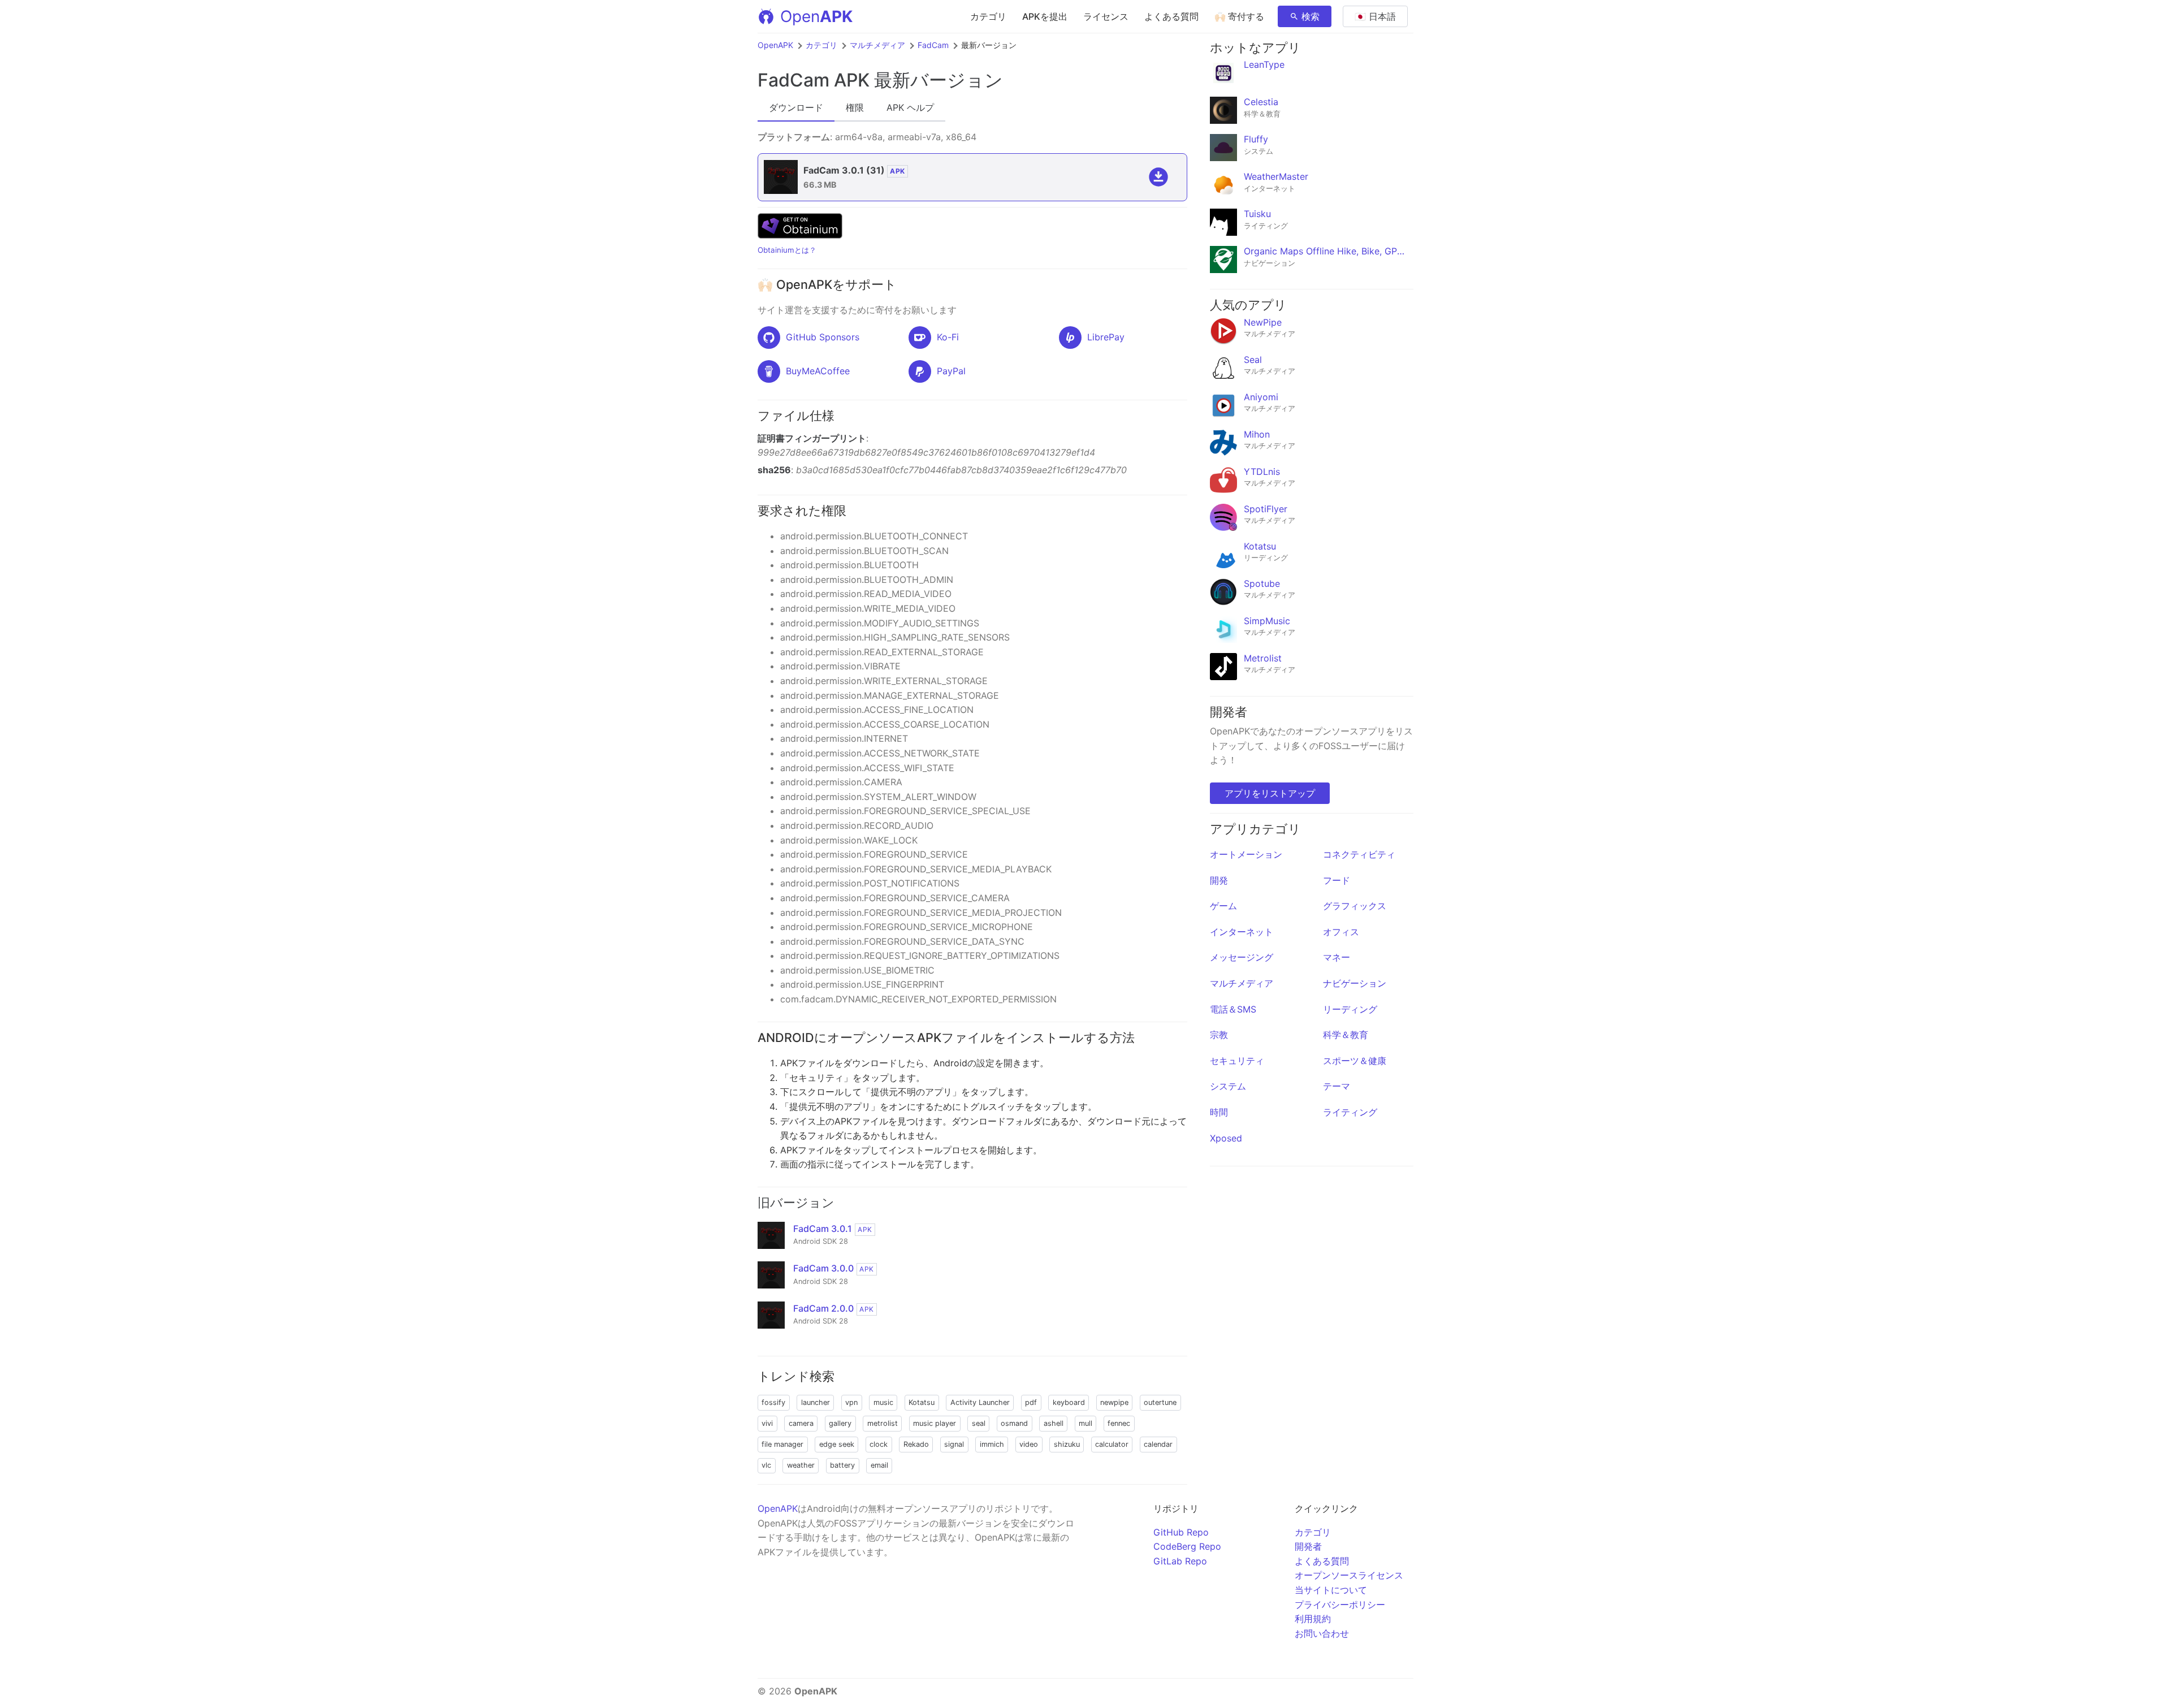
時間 (1219, 1112)
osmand (1014, 1423)
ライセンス (1106, 16)
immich (992, 1444)
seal (979, 1423)
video (1029, 1444)
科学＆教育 (1346, 1035)
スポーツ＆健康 (1355, 1061)
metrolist (883, 1423)
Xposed (1226, 1138)
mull (1085, 1423)
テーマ (1337, 1086)
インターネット (1242, 932)
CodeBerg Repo (1187, 1546)
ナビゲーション (1355, 983)
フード (1337, 880)
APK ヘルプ (910, 107)
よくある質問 (1171, 16)
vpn (851, 1402)
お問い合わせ (1322, 1633)
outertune (1160, 1402)
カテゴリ (988, 16)
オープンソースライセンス (1349, 1575)
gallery (840, 1423)
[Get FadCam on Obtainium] (800, 235)
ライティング (1350, 1112)
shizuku (1067, 1444)
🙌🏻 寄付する (1239, 16)
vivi (767, 1423)
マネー (1337, 957)
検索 (1311, 16)
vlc (766, 1465)
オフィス (1341, 932)
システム (1228, 1086)
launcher (816, 1402)
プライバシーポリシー (1340, 1605)
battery (842, 1465)
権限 (855, 107)
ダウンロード (796, 107)
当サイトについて (1331, 1590)
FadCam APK (814, 80)
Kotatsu (922, 1402)
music (883, 1402)
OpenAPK (775, 45)
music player (935, 1423)
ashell (1054, 1423)
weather (801, 1465)
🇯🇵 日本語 (1375, 16)
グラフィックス (1355, 906)
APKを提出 (1045, 16)
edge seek (837, 1444)
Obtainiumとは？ (787, 250)
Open (816, 16)
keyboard (1069, 1402)
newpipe (1114, 1402)
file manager (782, 1444)
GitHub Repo (1181, 1532)
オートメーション (1246, 854)
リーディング (1350, 1009)
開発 (1219, 880)
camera (801, 1423)
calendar (1158, 1444)
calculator (1112, 1444)
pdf (1031, 1402)
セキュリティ (1237, 1061)
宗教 (1219, 1035)
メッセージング (1242, 957)
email (879, 1465)
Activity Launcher (980, 1402)
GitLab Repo (1180, 1561)
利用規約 (1313, 1619)
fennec (1119, 1423)
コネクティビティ (1359, 854)
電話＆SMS (1233, 1009)
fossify (773, 1402)
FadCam (933, 45)
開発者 (1308, 1546)
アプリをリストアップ (1270, 793)
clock (879, 1444)
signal (954, 1444)
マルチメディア (877, 45)
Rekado (916, 1444)
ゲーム (1223, 906)
